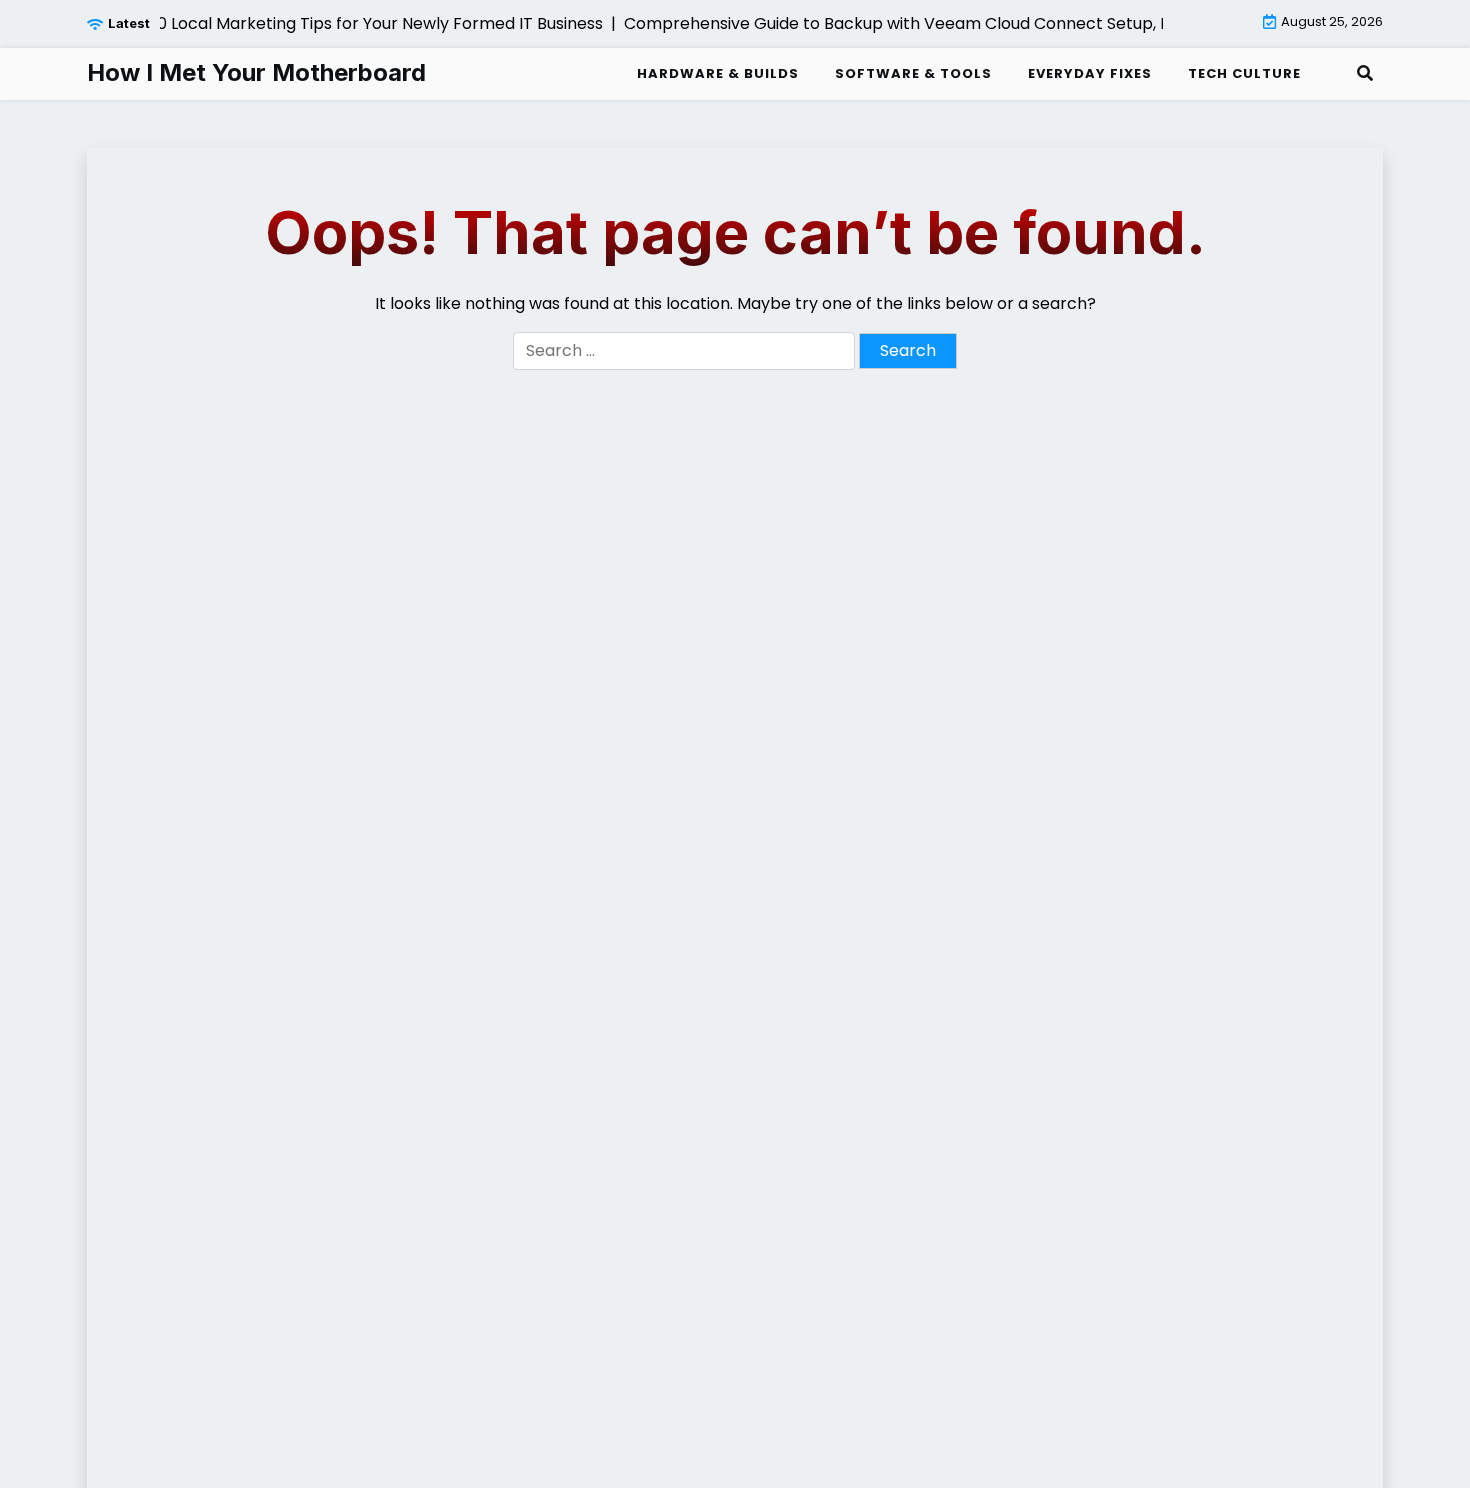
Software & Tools (913, 73)
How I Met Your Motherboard (256, 73)
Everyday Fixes (1090, 73)
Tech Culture (1244, 73)
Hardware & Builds (718, 73)
